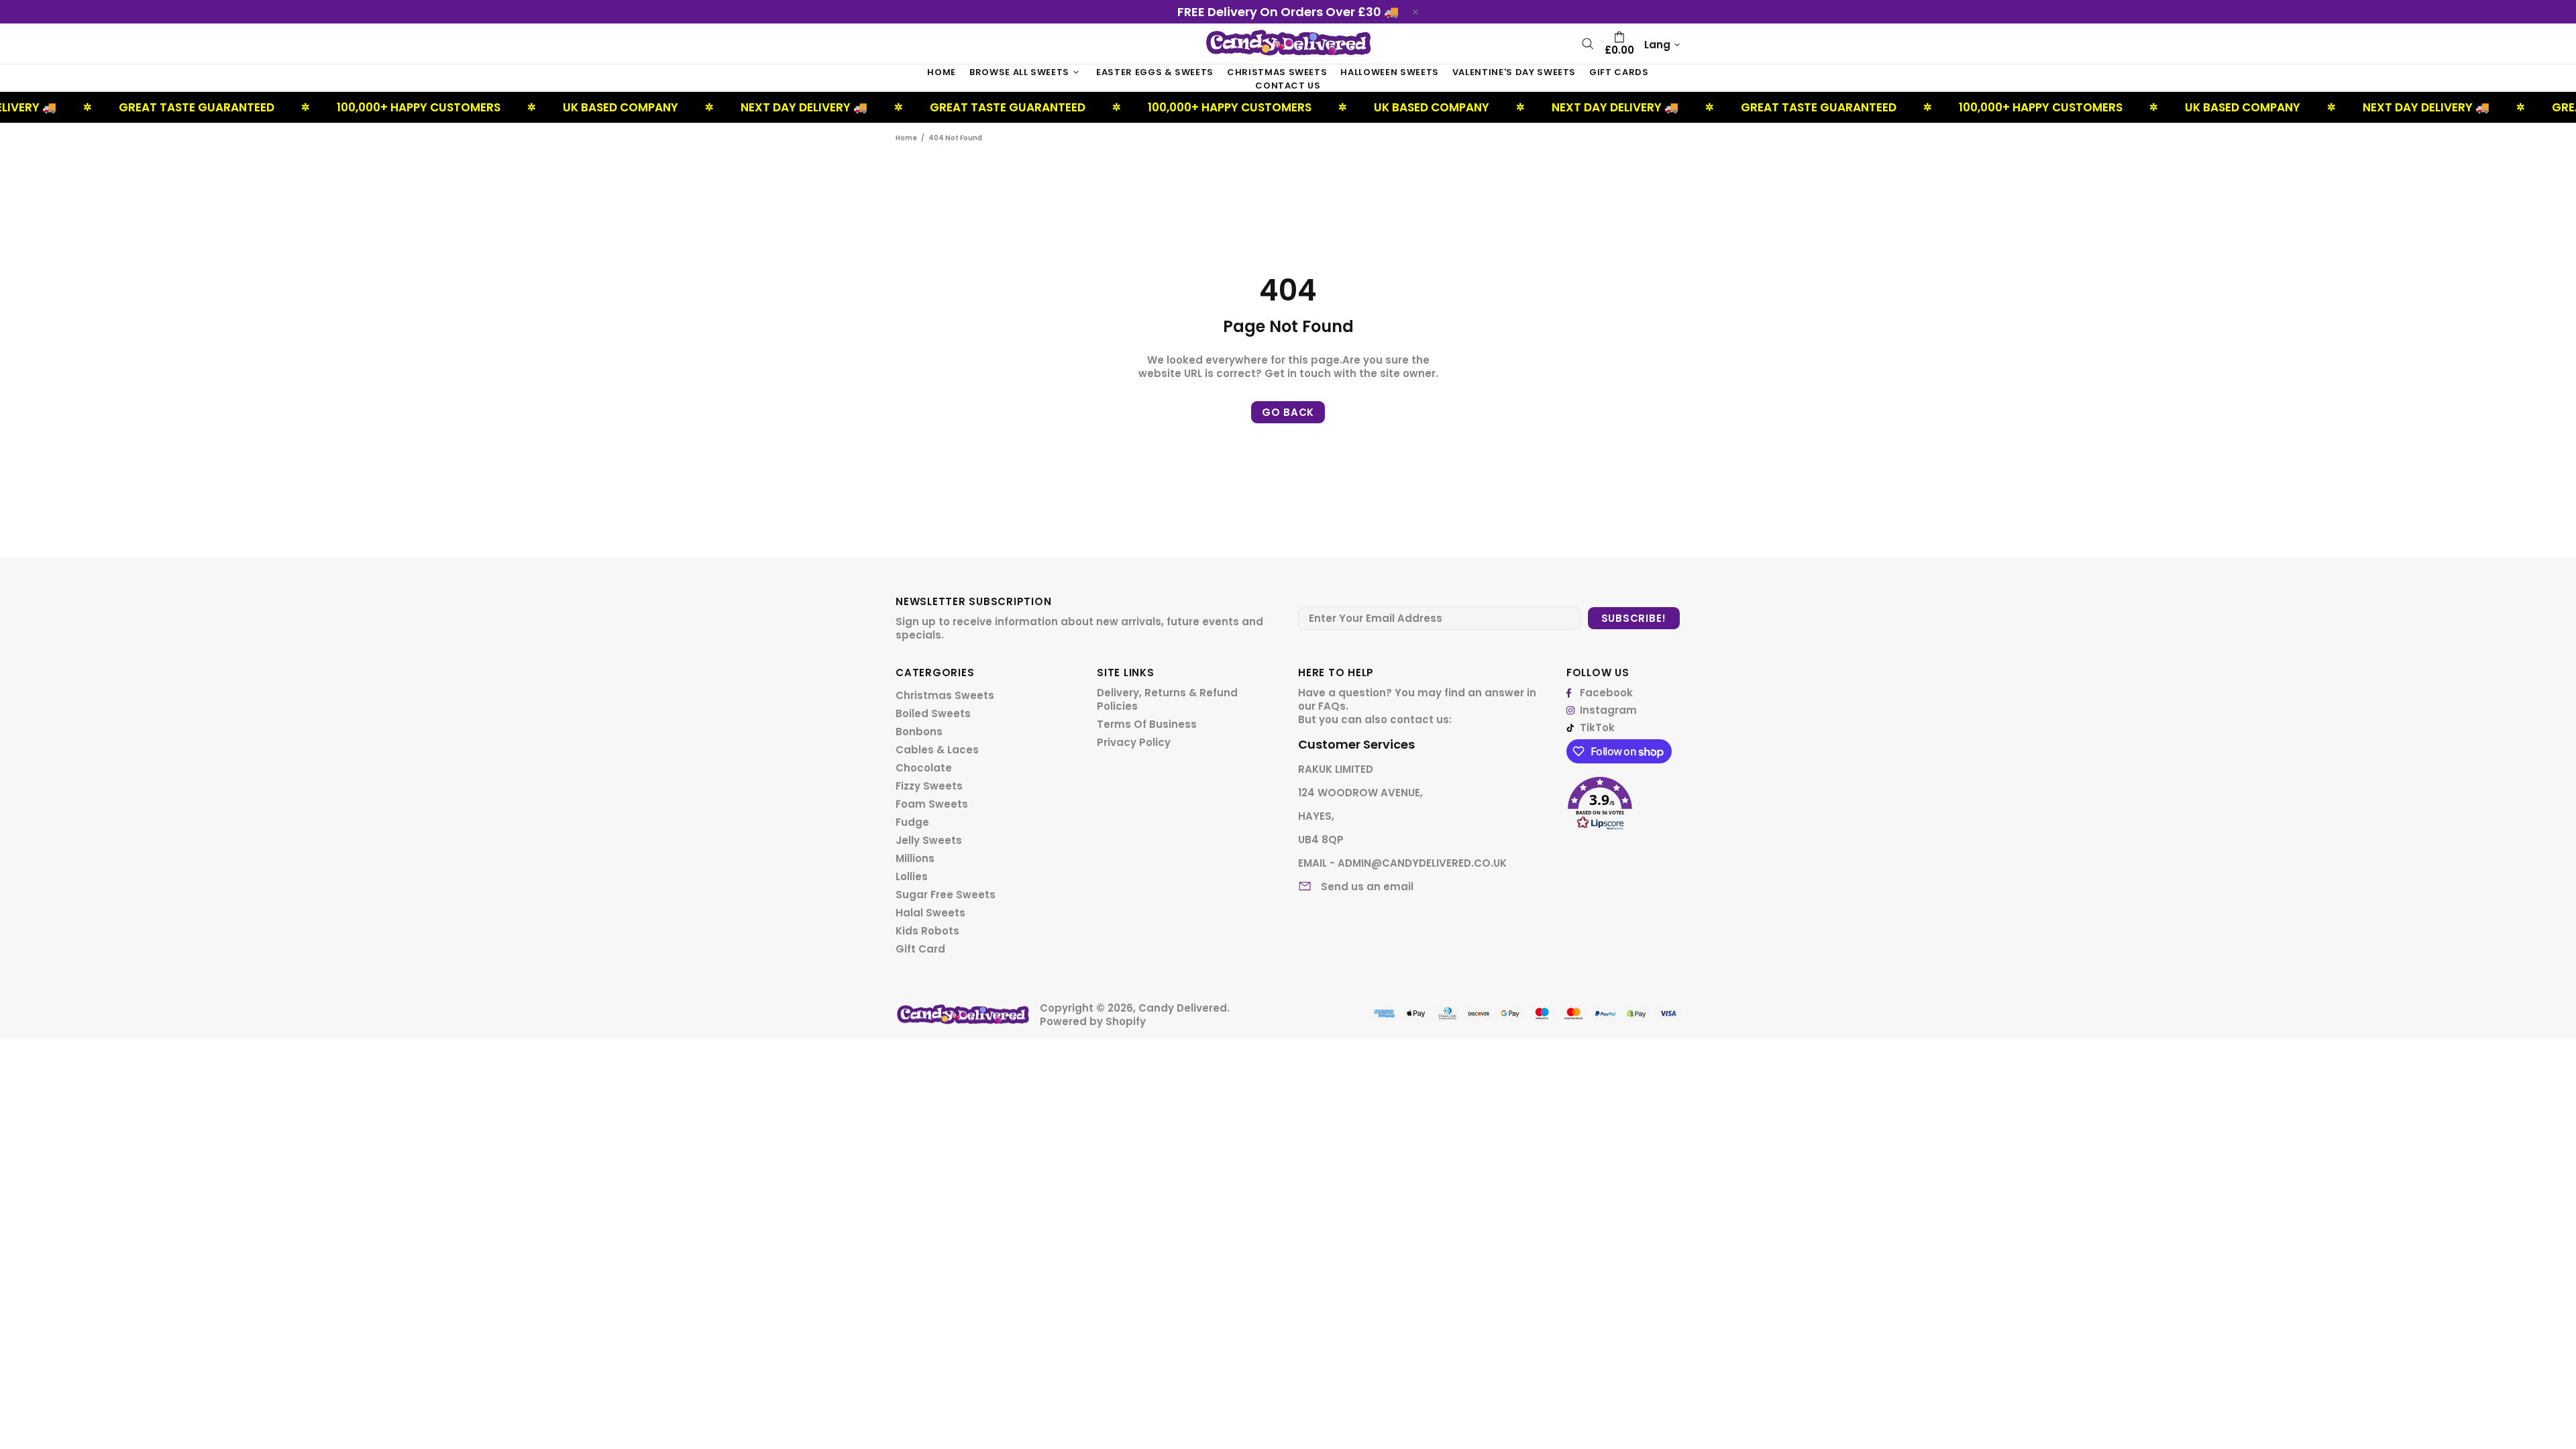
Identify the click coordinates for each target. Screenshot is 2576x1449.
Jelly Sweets (929, 841)
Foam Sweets (932, 804)
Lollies (912, 877)
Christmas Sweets (945, 696)
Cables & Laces (937, 750)
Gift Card (920, 949)
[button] (1623, 799)
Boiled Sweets (933, 714)
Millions (915, 859)
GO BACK (1288, 412)
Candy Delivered (1288, 43)
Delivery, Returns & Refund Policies (1167, 700)
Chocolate (924, 768)
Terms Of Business (1147, 724)
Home (906, 138)
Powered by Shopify (1093, 1022)
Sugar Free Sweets (946, 895)
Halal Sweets (930, 913)
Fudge (912, 822)
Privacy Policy (1134, 743)
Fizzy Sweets (929, 786)
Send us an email (1367, 887)
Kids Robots (927, 931)
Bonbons (919, 732)
